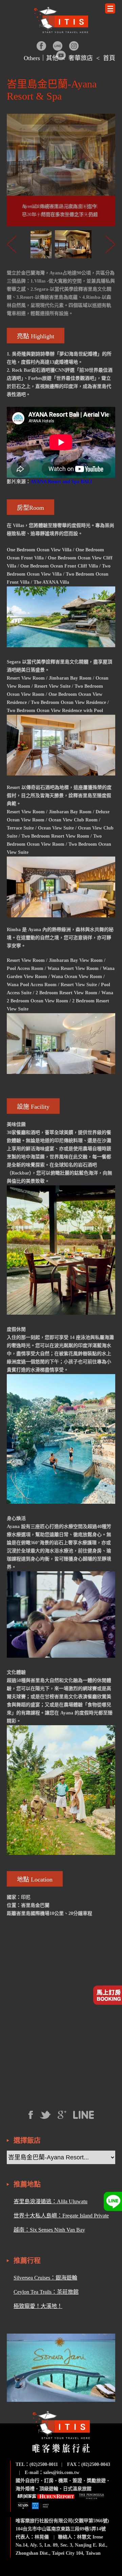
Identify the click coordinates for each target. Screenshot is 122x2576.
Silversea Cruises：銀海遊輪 (45, 2278)
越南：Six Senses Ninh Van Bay (49, 2230)
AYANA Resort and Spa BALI (61, 482)
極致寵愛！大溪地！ (38, 2306)
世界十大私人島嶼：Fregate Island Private (61, 2216)
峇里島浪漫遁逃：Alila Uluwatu (50, 2201)
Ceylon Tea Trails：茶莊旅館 (46, 2292)
